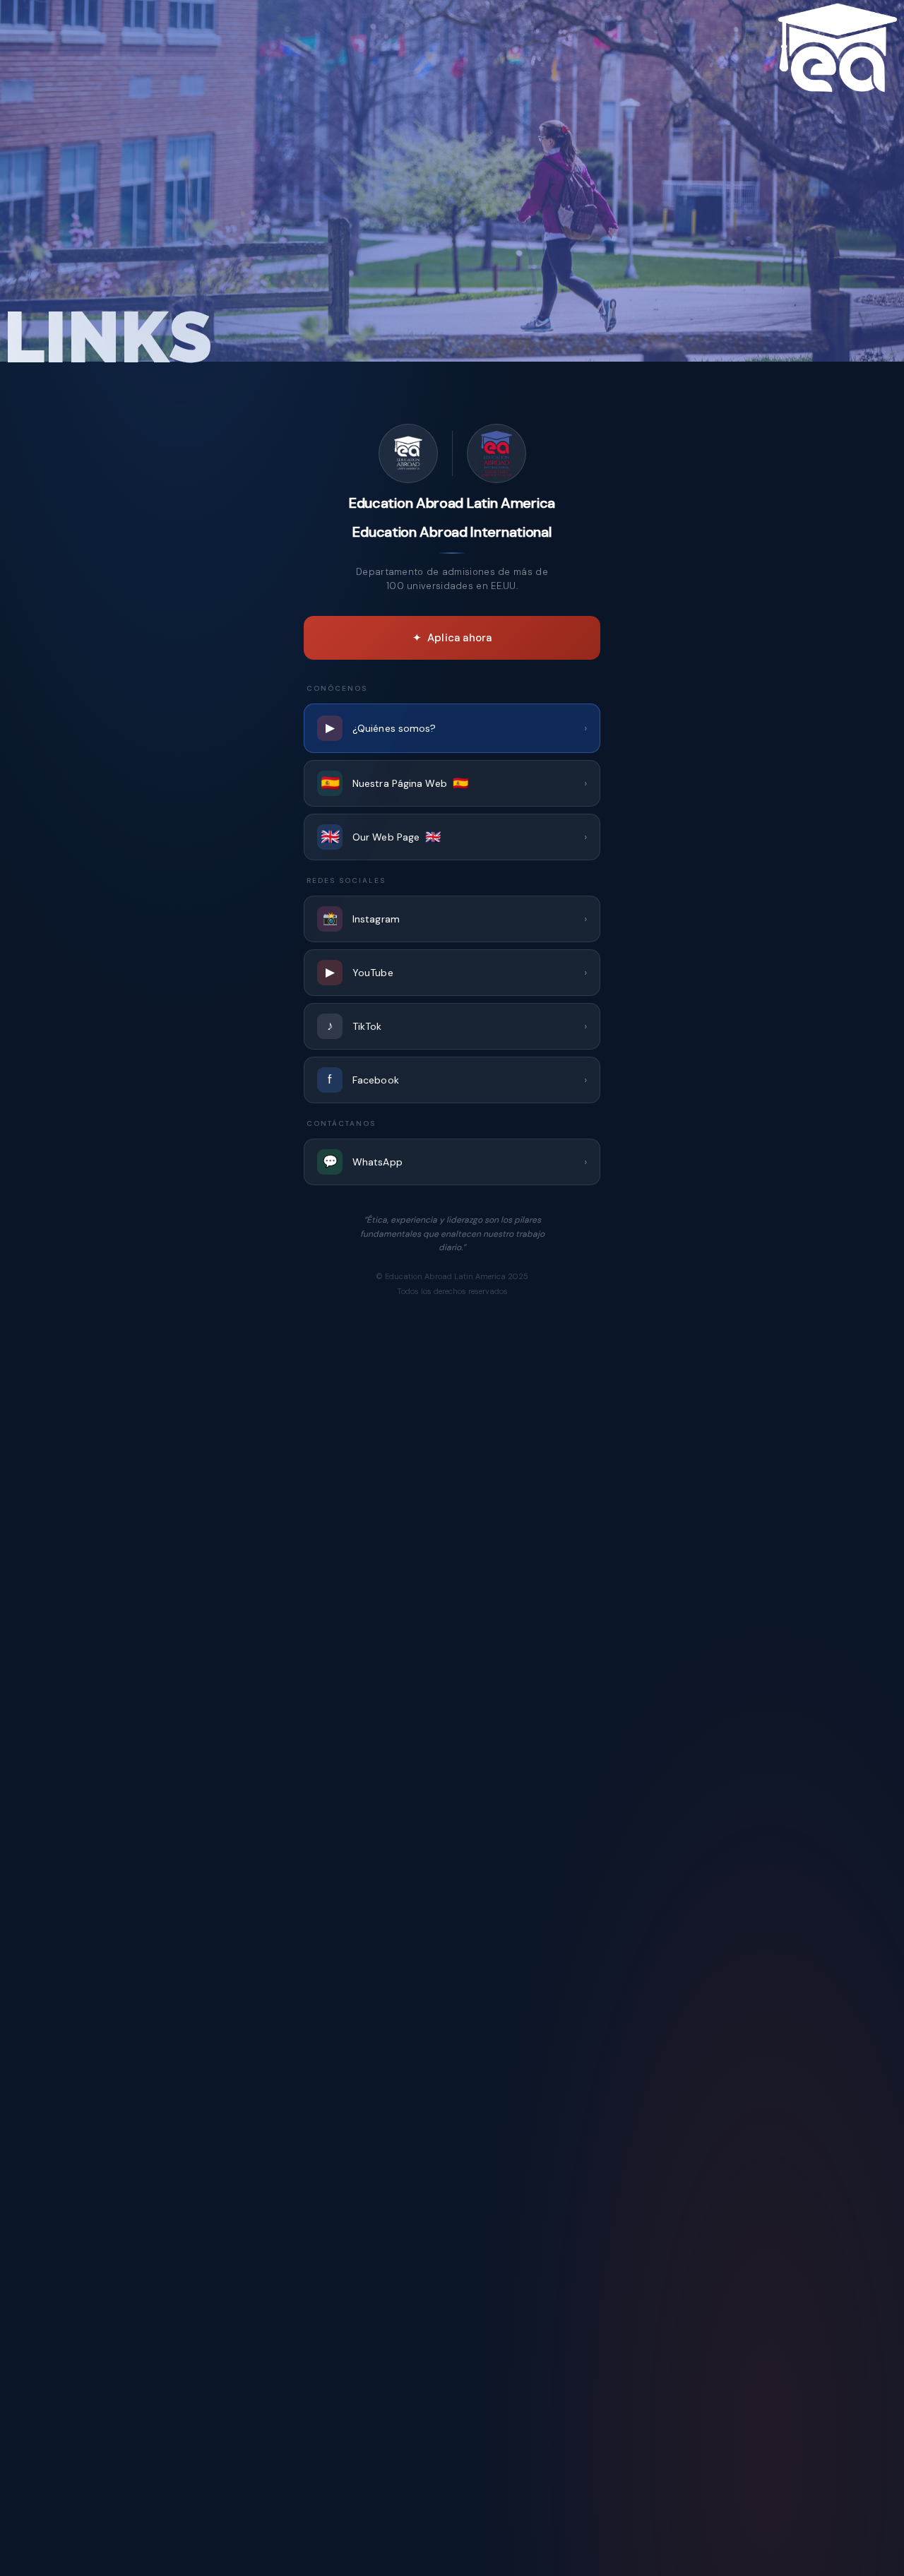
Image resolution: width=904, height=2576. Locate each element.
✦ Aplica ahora (452, 638)
